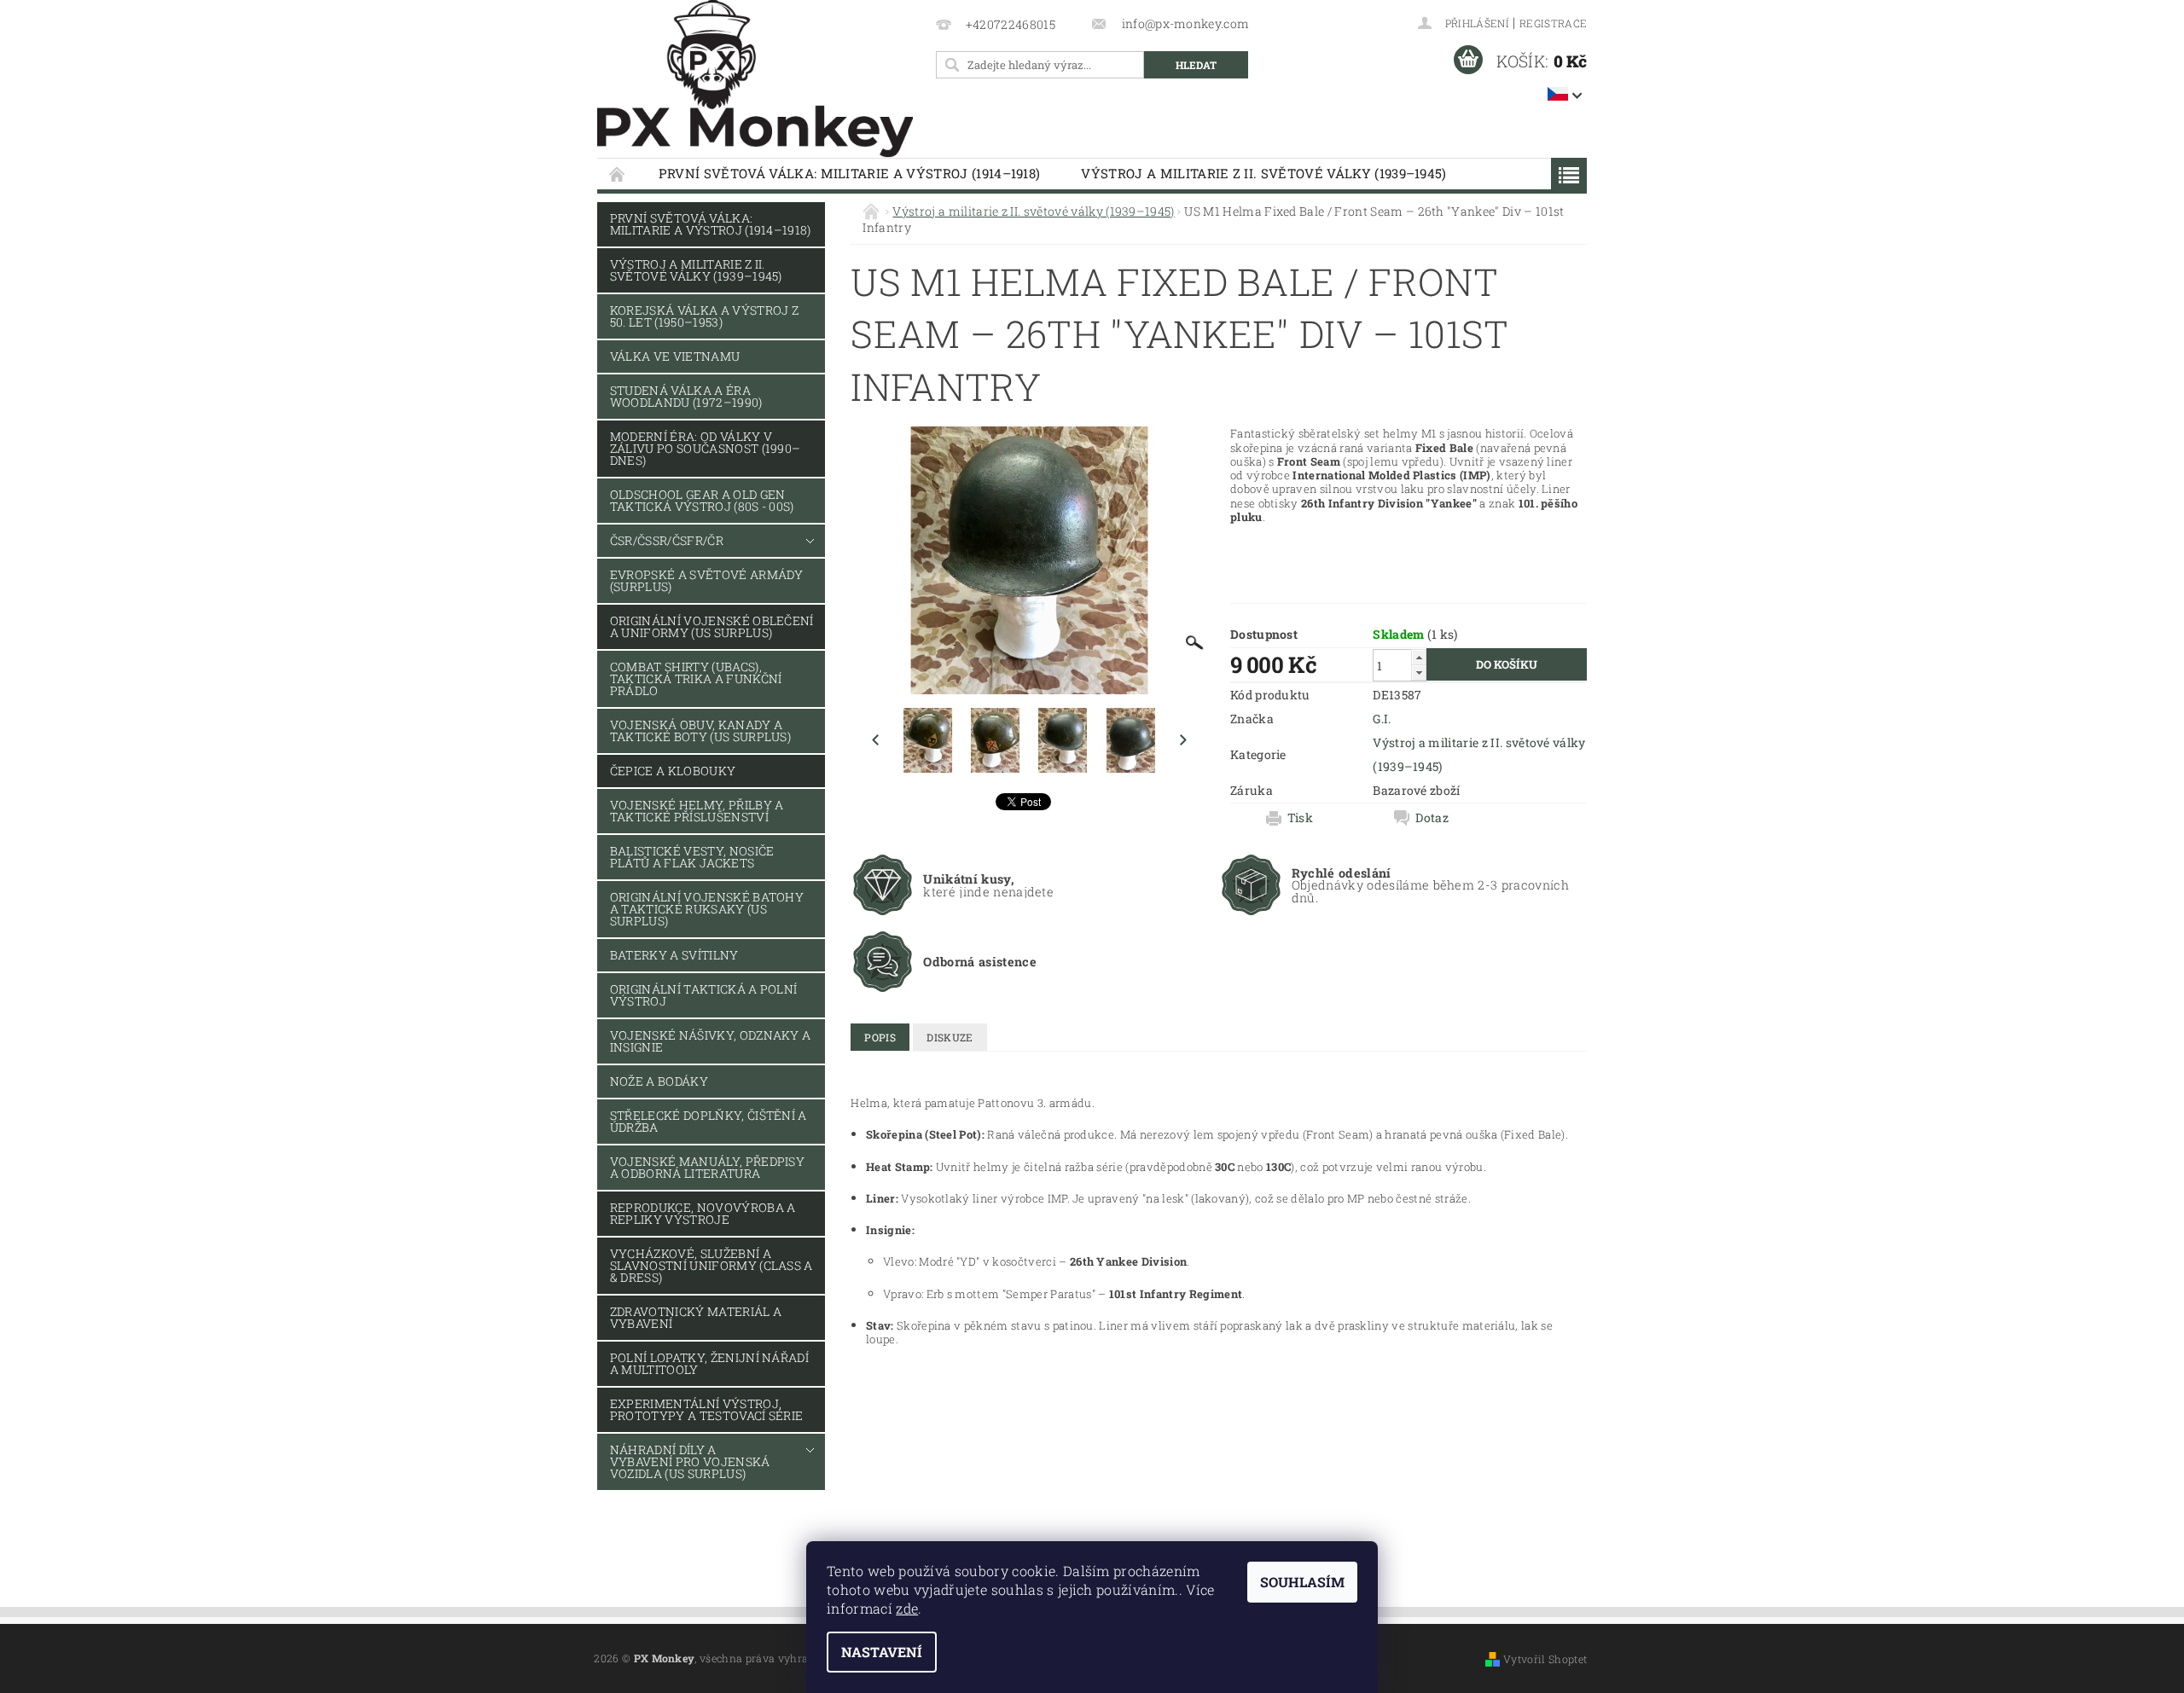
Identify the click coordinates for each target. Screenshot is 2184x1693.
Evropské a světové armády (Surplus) (707, 580)
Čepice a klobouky (673, 771)
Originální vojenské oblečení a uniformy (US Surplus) (712, 626)
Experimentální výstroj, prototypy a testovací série (707, 1409)
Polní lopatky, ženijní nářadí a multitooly (709, 1363)
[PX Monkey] (755, 79)
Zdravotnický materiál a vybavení (696, 1317)
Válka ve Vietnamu (675, 356)
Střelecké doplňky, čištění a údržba (709, 1121)
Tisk (1300, 818)
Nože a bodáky (659, 1081)
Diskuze (950, 1037)
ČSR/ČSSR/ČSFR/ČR (667, 540)
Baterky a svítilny (674, 955)
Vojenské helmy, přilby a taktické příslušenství (697, 811)
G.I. (1382, 719)
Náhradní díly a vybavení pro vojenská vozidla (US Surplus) (690, 1461)
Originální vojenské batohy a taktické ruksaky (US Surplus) (707, 909)
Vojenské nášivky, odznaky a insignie (711, 1041)
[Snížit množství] (1419, 673)
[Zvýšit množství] (1419, 657)
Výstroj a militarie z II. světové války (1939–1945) (1263, 173)
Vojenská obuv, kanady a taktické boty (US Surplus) (700, 731)
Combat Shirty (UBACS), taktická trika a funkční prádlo (696, 678)
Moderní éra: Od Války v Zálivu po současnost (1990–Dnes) (706, 448)
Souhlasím (1302, 1582)
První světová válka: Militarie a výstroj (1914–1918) (850, 173)
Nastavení (882, 1652)
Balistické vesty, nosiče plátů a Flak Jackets (692, 857)
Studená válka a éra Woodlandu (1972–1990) (686, 396)
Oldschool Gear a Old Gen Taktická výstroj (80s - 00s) (702, 500)
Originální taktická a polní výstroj (704, 995)
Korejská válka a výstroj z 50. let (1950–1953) (704, 316)
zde (907, 1608)
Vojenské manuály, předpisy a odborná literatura (707, 1167)
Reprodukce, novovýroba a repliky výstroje (703, 1213)
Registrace (1553, 23)
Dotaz (1432, 818)
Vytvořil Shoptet (1545, 1659)
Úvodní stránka (618, 174)
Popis (880, 1037)
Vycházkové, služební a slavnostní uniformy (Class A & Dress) (712, 1265)
